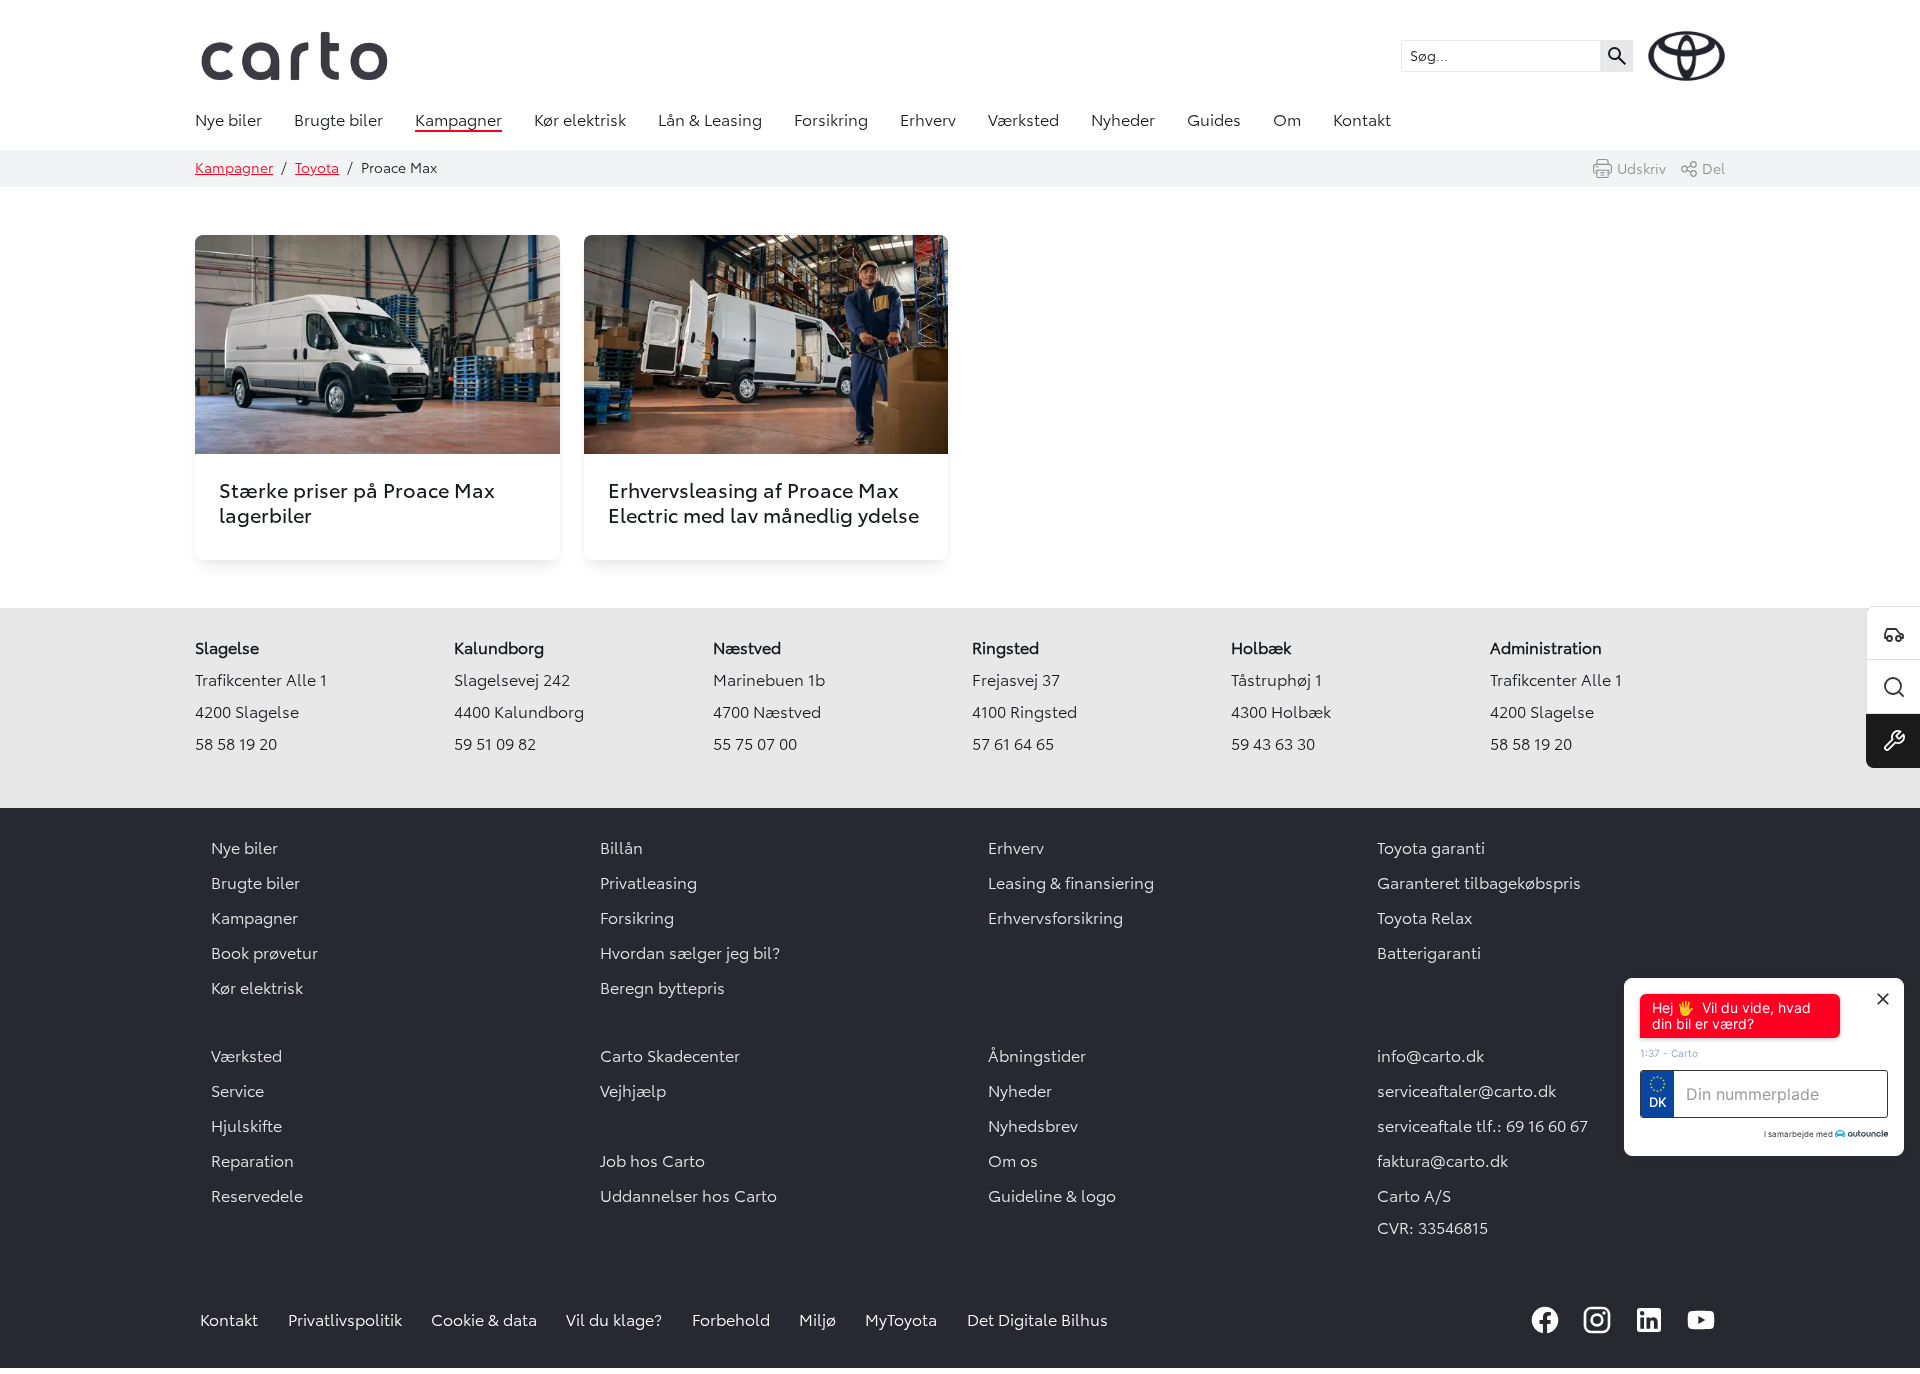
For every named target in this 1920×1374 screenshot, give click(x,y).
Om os (1013, 1161)
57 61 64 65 (1013, 744)
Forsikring (831, 120)
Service (237, 1091)
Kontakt (1362, 120)
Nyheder (1123, 120)
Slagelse (227, 648)
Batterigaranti (1429, 953)
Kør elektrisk (580, 120)
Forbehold (731, 1320)
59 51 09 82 (495, 744)
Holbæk (1261, 648)
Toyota (317, 168)
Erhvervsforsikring (1055, 918)
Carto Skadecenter (670, 1056)
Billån (621, 848)
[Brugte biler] (1893, 687)
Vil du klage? (614, 1320)
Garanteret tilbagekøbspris (1479, 883)
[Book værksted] (1893, 741)
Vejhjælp (633, 1091)
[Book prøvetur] (1893, 633)
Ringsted (1005, 648)
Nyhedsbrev (1033, 1126)
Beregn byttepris (662, 988)
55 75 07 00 (755, 744)
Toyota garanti (1431, 848)
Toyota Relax (1424, 918)
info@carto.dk (1430, 1056)
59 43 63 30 (1273, 744)
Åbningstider (1037, 1056)
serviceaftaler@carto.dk (1466, 1091)
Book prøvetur (264, 953)
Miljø (817, 1320)
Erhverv (928, 120)
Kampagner (458, 120)
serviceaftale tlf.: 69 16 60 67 (1482, 1126)
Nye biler (228, 120)
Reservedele (257, 1196)
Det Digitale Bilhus (1037, 1320)
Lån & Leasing (710, 120)
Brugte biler (338, 120)
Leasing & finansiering (1071, 883)
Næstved (747, 648)
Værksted (1023, 120)
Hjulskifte (246, 1126)
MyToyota (901, 1320)
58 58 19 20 (236, 744)
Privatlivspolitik (345, 1320)
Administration (1546, 648)
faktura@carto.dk (1442, 1161)
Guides (1214, 120)
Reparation (252, 1161)
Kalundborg (499, 648)
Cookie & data (484, 1320)
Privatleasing (648, 883)
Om (1287, 120)
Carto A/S (1414, 1196)
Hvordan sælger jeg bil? (690, 953)
